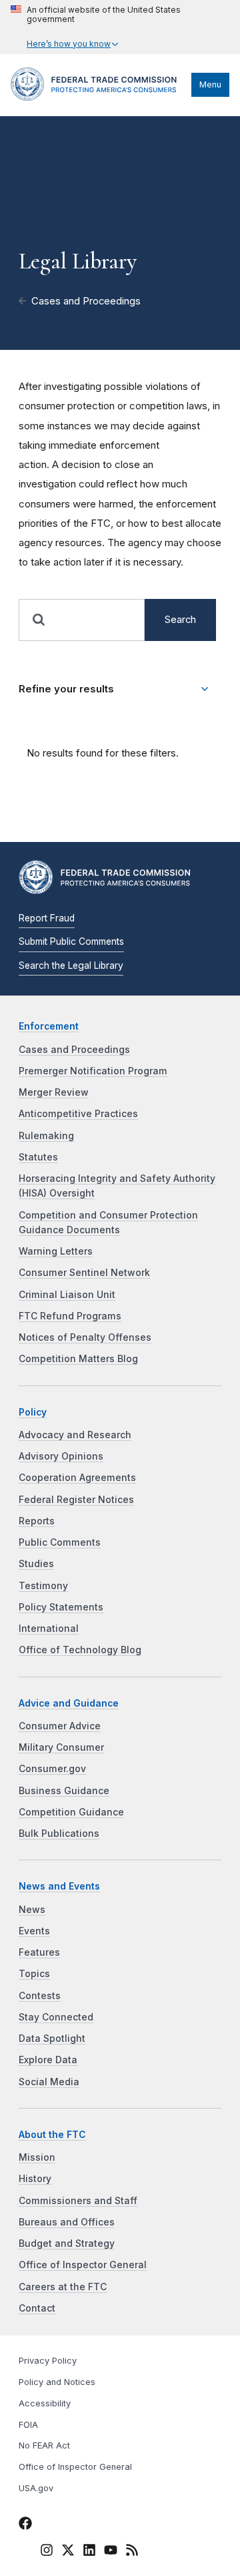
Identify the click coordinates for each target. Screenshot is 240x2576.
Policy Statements (61, 1607)
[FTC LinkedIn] (89, 2552)
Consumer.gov (52, 1769)
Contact (37, 2308)
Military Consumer (61, 1747)
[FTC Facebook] (25, 2525)
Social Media (49, 2082)
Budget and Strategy (67, 2243)
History (35, 2179)
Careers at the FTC (63, 2287)
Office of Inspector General (83, 2265)
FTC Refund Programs (70, 1316)
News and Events (59, 1886)
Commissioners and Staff (78, 2201)
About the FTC (52, 2135)
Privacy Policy (48, 2361)
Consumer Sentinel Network (84, 1273)
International (49, 1629)
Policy (33, 1412)
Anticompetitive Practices (78, 1114)
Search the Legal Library (71, 965)
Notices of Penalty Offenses (85, 1337)
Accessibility (45, 2403)
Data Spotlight (52, 2038)
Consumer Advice (60, 1726)
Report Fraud (47, 918)
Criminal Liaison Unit (67, 1295)
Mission (37, 2157)
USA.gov (36, 2488)
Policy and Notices (57, 2382)
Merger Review (54, 1092)
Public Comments (60, 1542)
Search (180, 620)
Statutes (38, 1157)
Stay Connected (56, 2017)
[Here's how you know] (120, 27)
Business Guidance (64, 1791)
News (32, 1910)
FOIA (28, 2425)
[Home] (98, 97)
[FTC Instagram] (47, 2552)
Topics (34, 1974)
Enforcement (49, 1026)
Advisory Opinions (61, 1456)
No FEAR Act (44, 2445)
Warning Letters (56, 1251)
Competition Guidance (71, 1812)
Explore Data (48, 2060)
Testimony (43, 1586)
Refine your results (66, 689)
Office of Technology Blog (80, 1650)
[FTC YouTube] (111, 2552)
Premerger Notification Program (93, 1071)
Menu (210, 84)
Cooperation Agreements (77, 1478)
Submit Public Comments (71, 941)
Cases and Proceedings (86, 301)
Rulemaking (46, 1136)
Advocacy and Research (75, 1435)
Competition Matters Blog (78, 1359)
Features (39, 1952)
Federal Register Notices (76, 1500)
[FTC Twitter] (68, 2549)
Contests (40, 1996)
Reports (37, 1521)
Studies (36, 1564)
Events (34, 1931)
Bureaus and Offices (67, 2222)
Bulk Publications (59, 1834)
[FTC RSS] (132, 2552)
